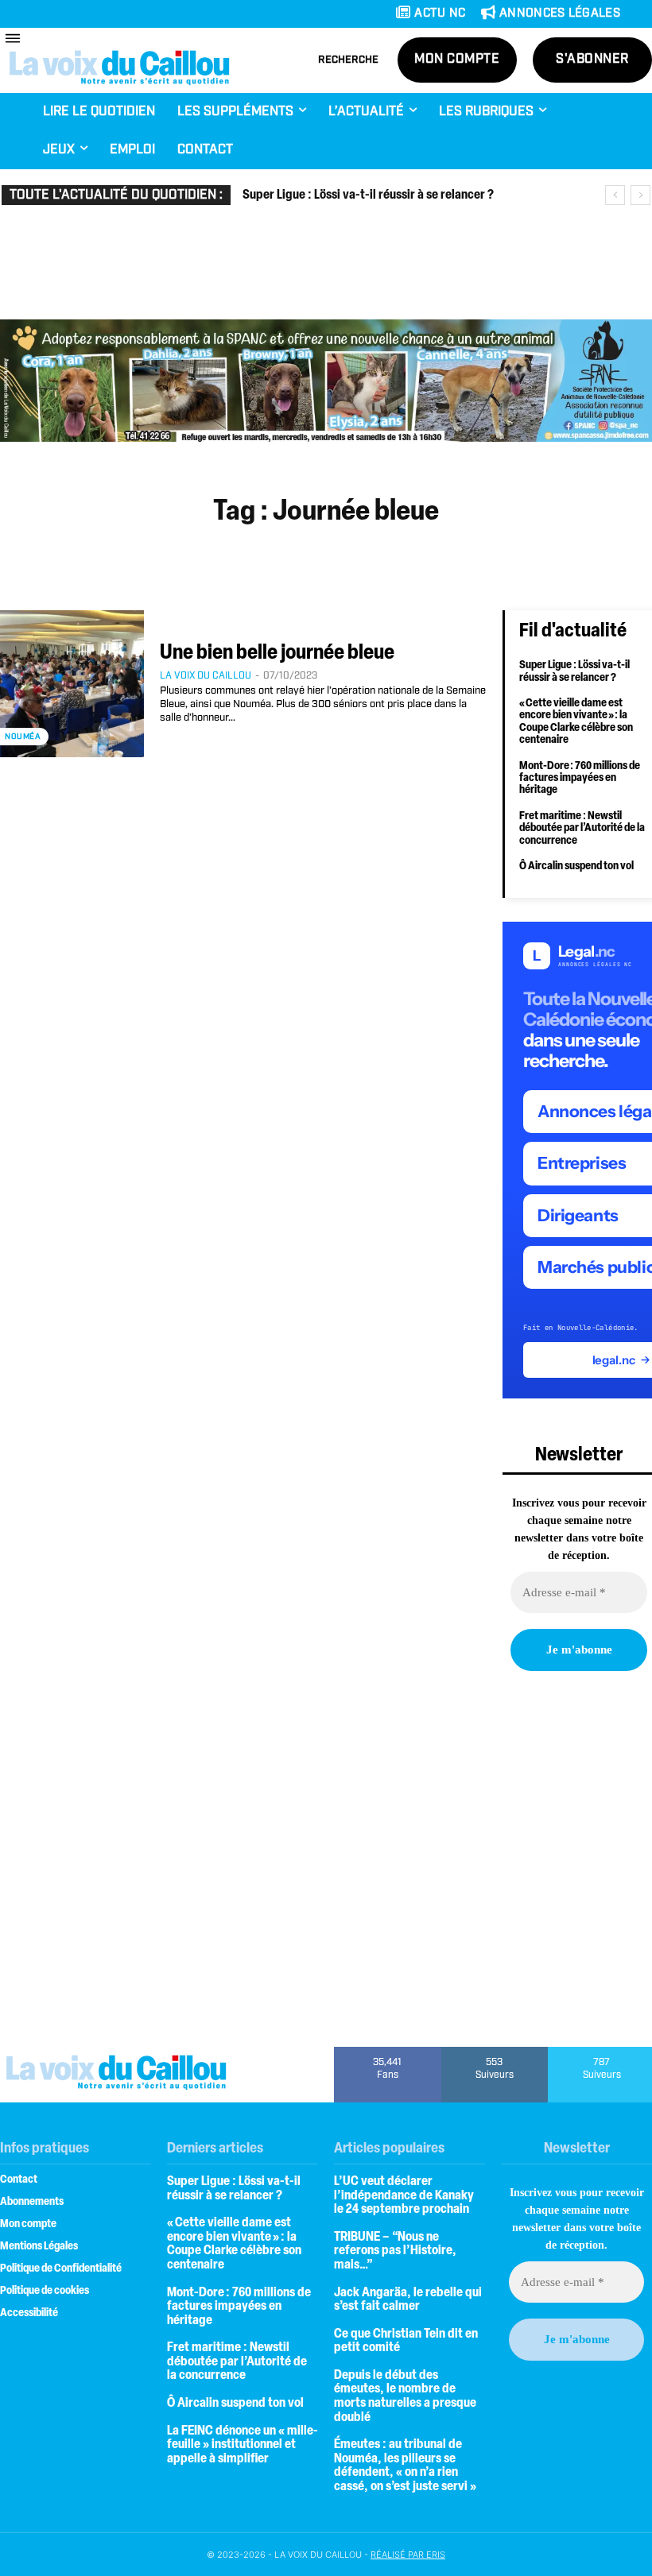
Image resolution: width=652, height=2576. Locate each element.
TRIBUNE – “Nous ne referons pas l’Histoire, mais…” (395, 2251)
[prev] (615, 195)
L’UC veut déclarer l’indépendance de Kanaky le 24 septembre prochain (404, 2196)
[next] (640, 195)
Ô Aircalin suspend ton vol (576, 866)
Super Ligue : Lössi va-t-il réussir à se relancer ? (368, 195)
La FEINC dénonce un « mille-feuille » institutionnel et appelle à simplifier (243, 2445)
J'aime (388, 2052)
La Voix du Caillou (206, 676)
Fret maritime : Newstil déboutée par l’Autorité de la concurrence (582, 829)
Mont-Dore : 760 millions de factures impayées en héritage (580, 779)
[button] (348, 60)
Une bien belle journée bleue (277, 654)
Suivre (495, 2052)
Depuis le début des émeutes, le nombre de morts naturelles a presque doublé (405, 2397)
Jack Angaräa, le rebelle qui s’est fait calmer (408, 2300)
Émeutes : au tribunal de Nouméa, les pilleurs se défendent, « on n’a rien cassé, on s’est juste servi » (405, 2466)
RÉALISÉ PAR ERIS (408, 2555)
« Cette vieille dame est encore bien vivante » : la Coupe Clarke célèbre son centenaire (576, 722)
